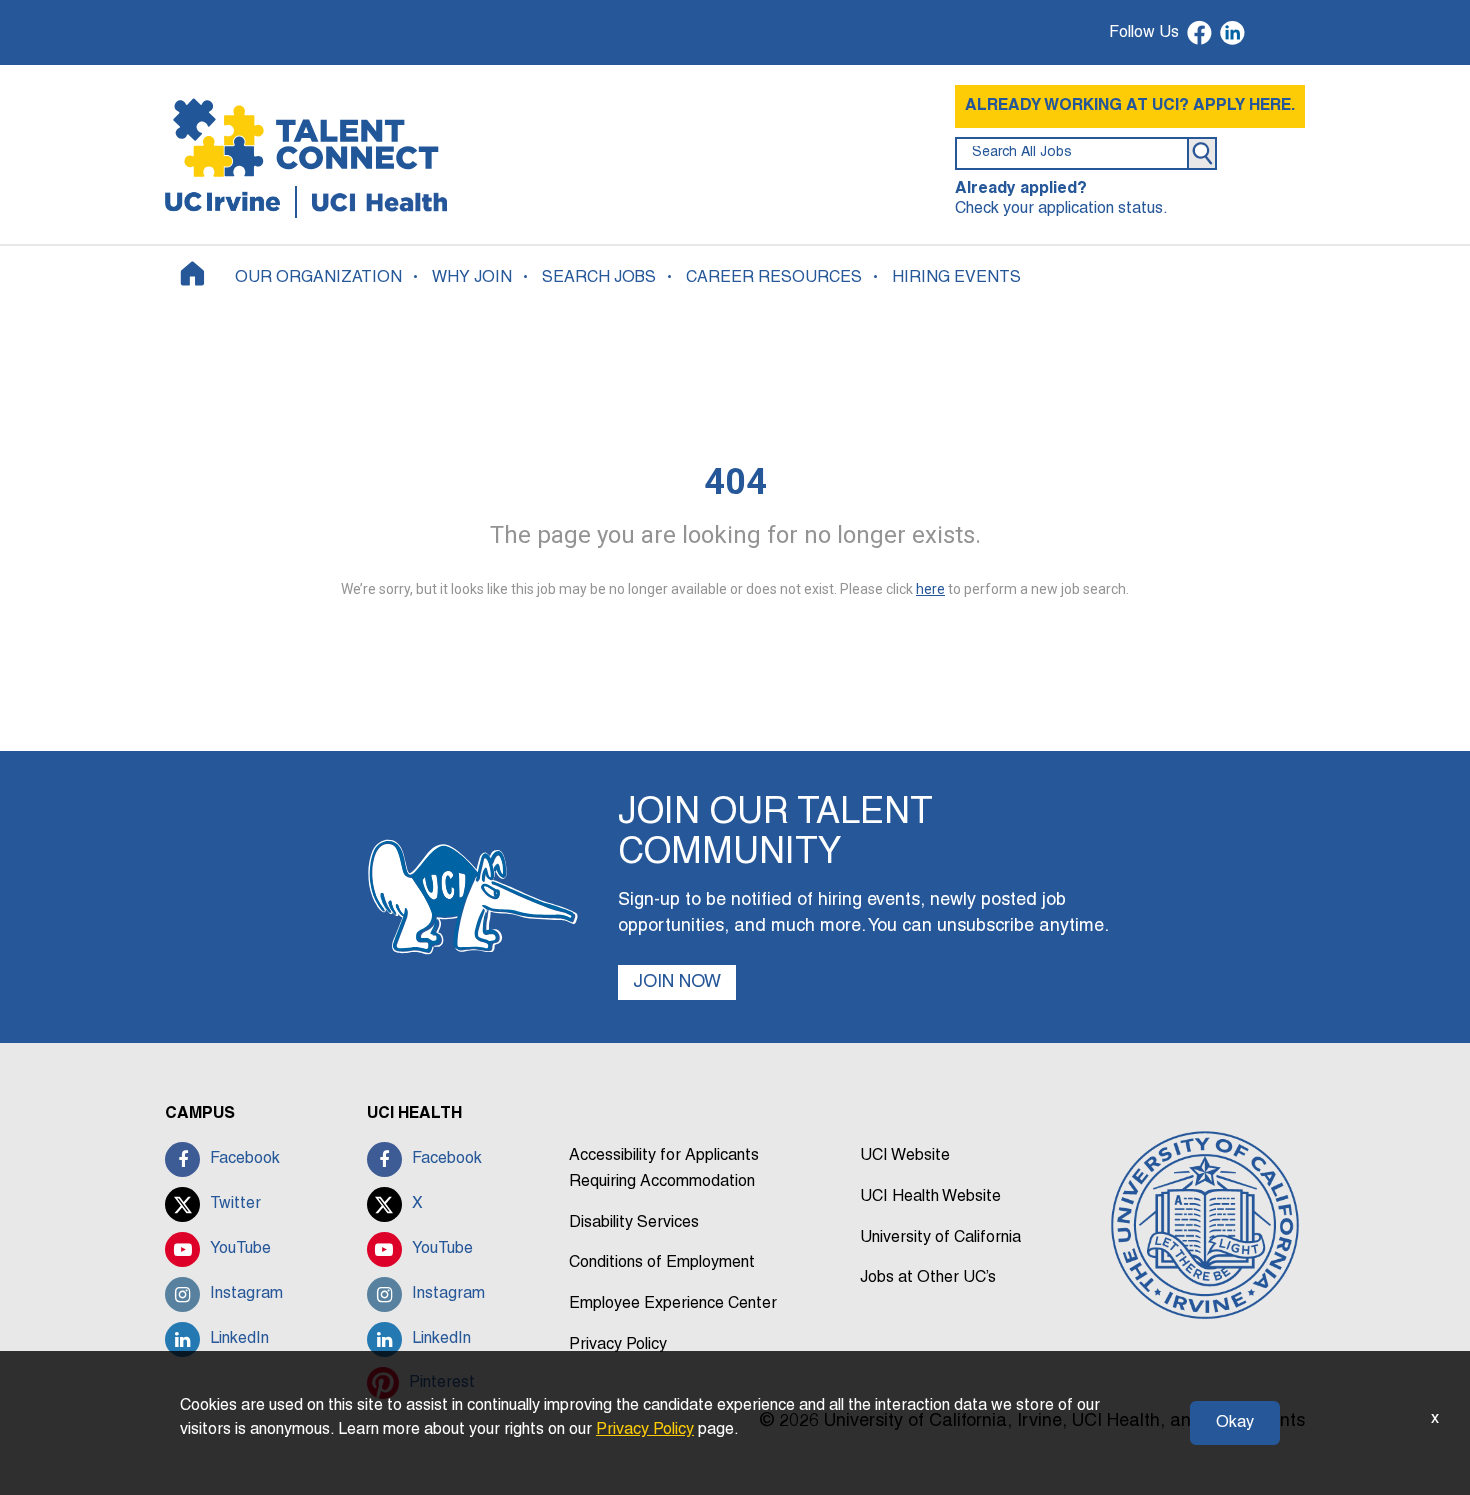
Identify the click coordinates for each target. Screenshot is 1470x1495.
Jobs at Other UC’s (928, 1278)
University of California (940, 1238)
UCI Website (905, 1156)
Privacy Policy (618, 1345)
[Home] (192, 273)
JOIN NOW (677, 982)
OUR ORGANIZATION (318, 278)
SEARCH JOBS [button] (599, 278)
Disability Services (634, 1223)
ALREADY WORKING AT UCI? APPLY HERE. (1130, 106)
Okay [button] (1235, 1423)
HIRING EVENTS (956, 278)
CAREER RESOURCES (774, 278)
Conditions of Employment (662, 1263)
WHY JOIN (472, 278)
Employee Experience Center (673, 1304)
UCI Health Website (930, 1197)
